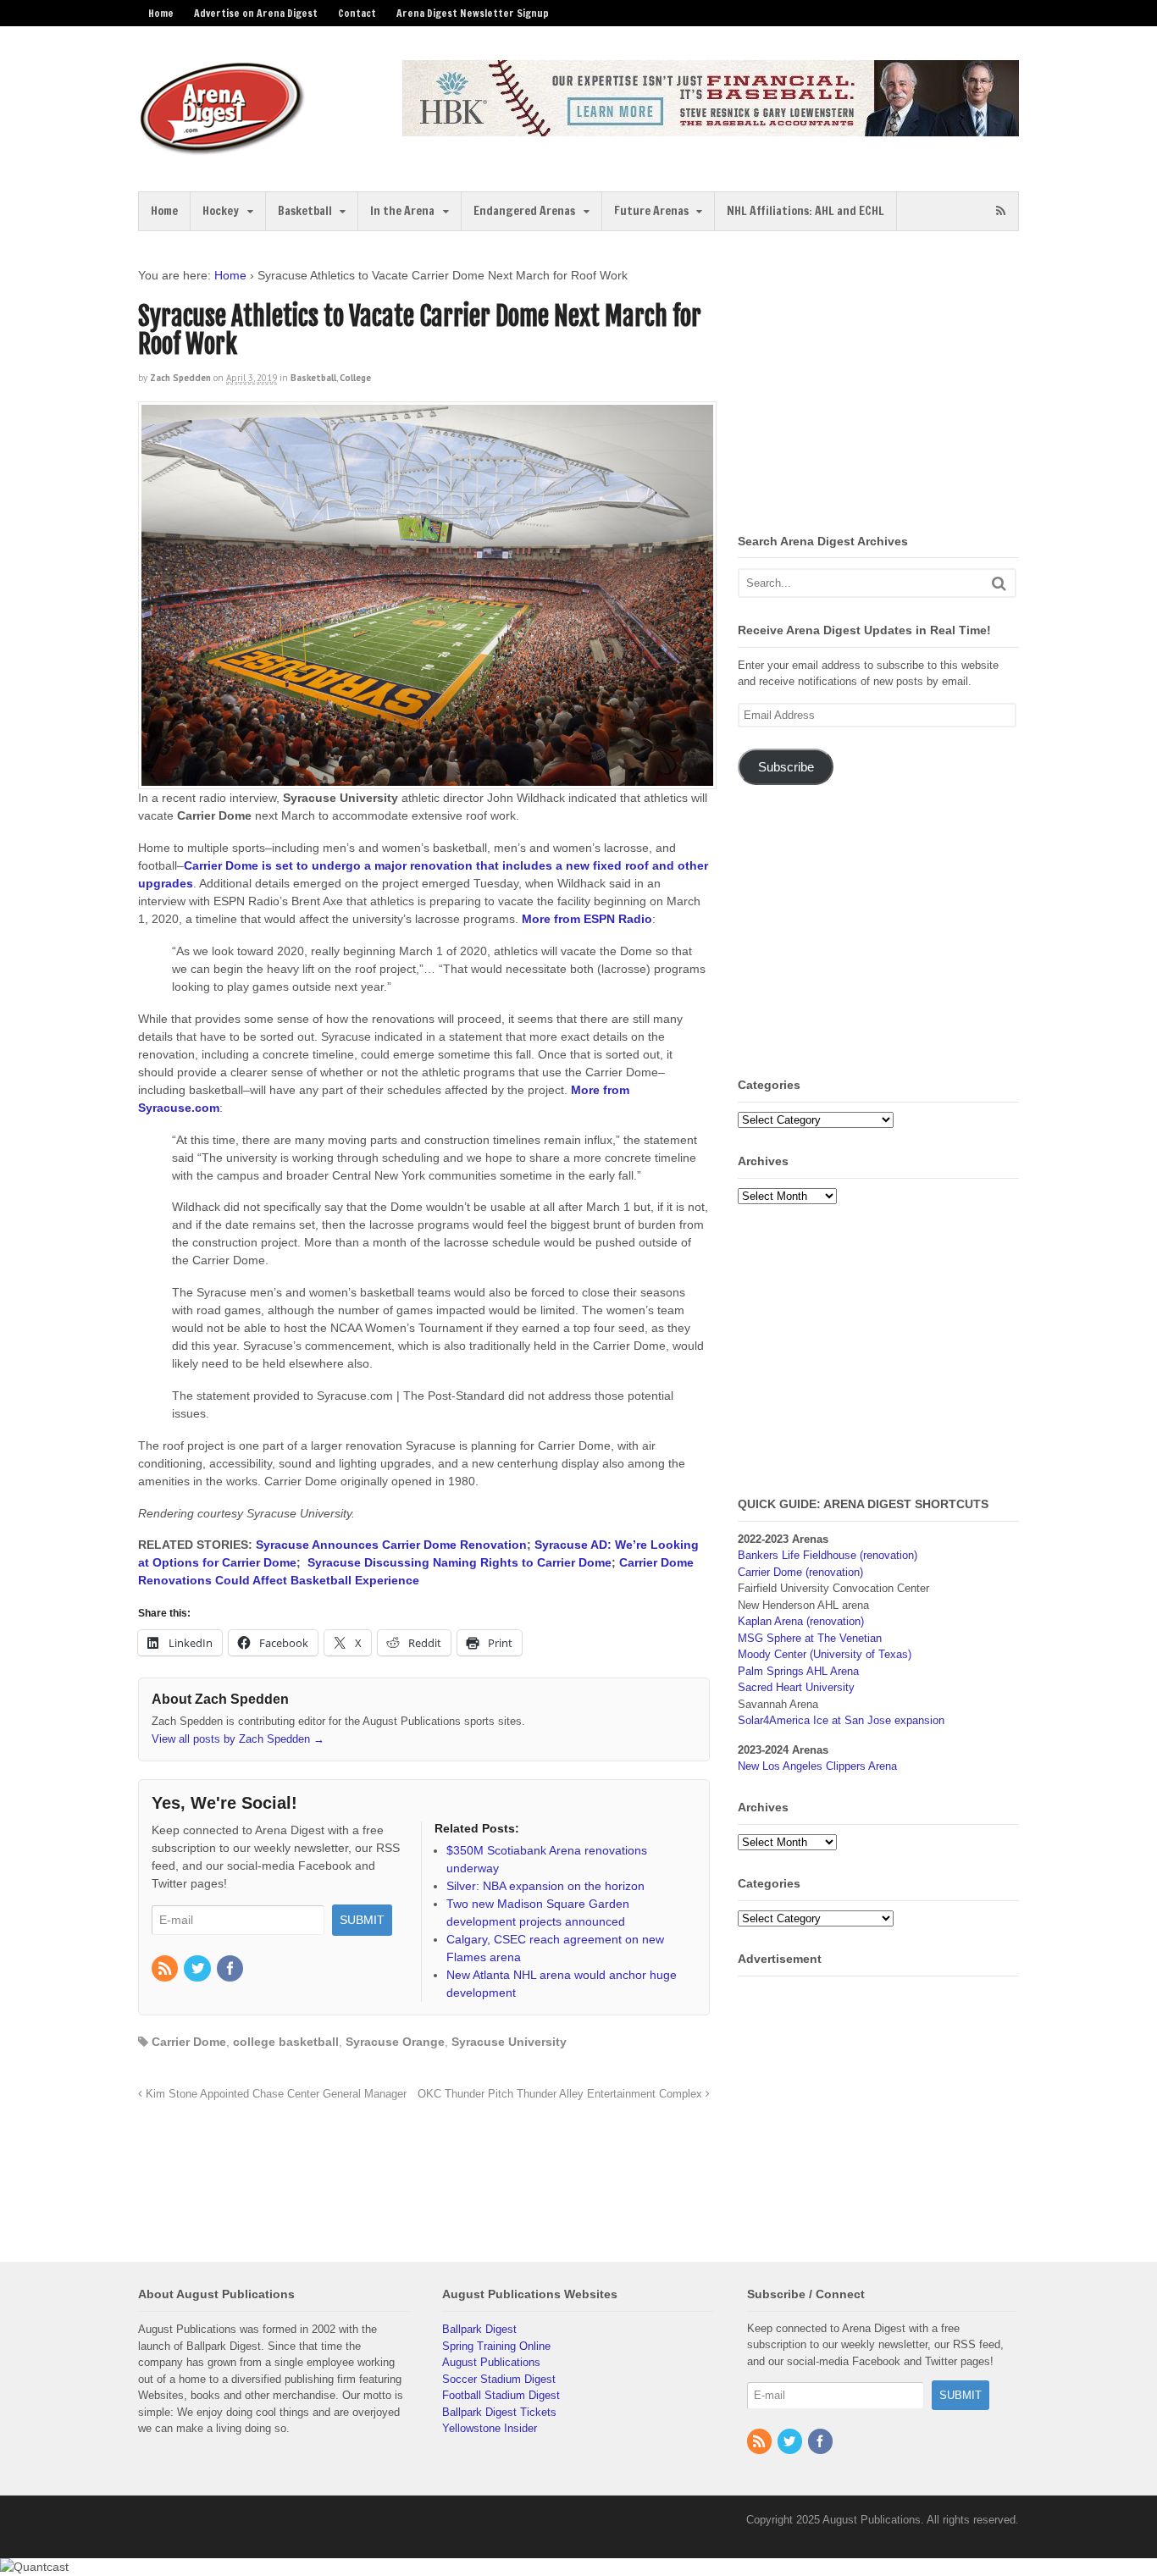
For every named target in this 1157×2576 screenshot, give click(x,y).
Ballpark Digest (479, 2329)
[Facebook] (231, 1970)
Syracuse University (509, 2042)
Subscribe (786, 767)
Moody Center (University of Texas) (825, 1654)
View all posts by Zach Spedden (238, 1739)
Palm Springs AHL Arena (798, 1671)
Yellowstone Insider (490, 2428)
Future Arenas (651, 211)
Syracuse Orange (395, 2042)
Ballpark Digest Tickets (499, 2412)
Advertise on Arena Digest (256, 13)
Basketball (305, 211)
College (355, 378)
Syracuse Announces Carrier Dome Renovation (391, 1545)
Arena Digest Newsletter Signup (473, 13)
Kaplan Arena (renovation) (801, 1621)
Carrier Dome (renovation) (800, 1572)
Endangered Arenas (524, 211)
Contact (357, 13)
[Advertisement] (880, 385)
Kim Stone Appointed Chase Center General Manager (274, 2094)
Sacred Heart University (796, 1687)
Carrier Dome (189, 2042)
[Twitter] (198, 1970)
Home (161, 13)
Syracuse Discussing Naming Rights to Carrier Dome (459, 1562)
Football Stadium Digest (501, 2395)
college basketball (286, 2042)
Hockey (221, 211)
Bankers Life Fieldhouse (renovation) (828, 1555)
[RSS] (166, 1970)
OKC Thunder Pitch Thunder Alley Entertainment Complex (562, 2094)
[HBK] (711, 128)
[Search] (999, 583)
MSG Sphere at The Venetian (810, 1638)
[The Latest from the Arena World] (223, 148)
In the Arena (402, 211)
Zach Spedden (180, 378)
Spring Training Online (496, 2346)
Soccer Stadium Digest (499, 2379)
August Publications (491, 2362)
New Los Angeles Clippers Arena (817, 1766)
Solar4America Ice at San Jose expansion (841, 1720)
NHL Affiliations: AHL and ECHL (805, 211)
